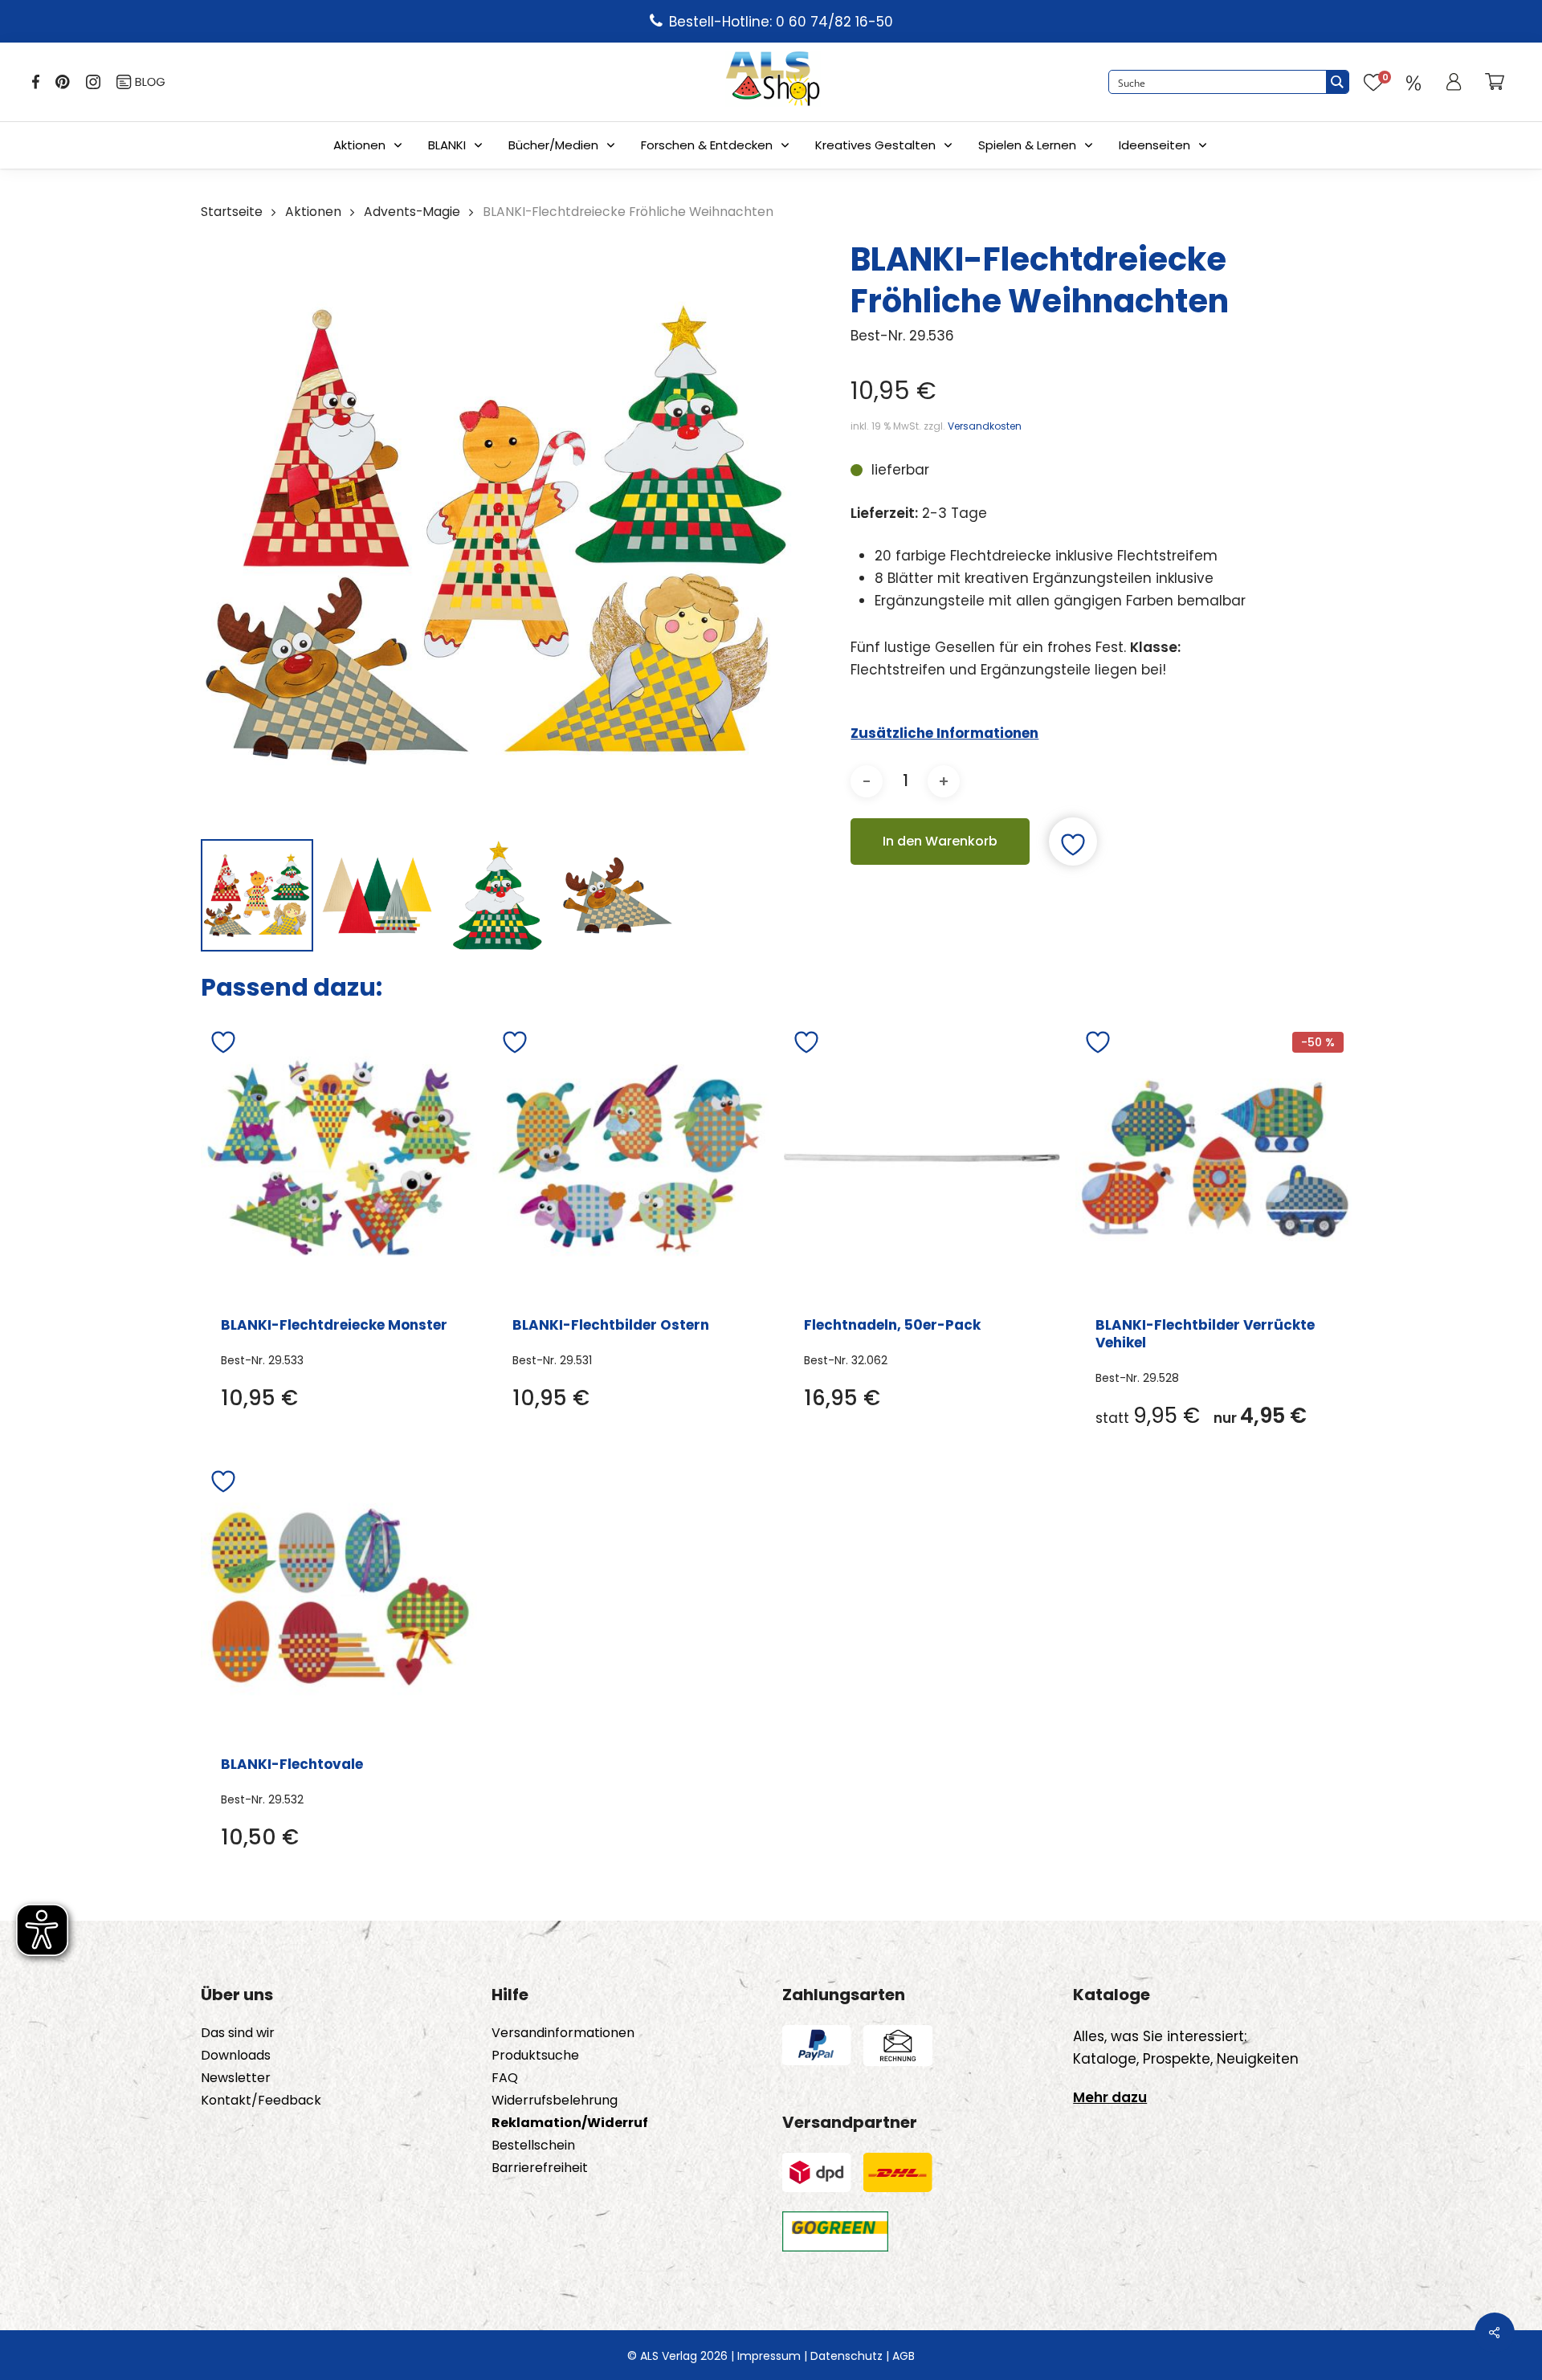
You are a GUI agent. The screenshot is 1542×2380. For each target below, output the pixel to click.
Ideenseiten (1154, 145)
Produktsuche (535, 2056)
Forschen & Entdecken (707, 145)
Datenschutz (846, 2356)
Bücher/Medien (553, 145)
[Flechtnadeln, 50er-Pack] (922, 1158)
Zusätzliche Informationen (944, 733)
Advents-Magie (412, 212)
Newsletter (236, 2078)
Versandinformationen (563, 2033)
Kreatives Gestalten (875, 145)
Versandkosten (985, 426)
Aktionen (359, 145)
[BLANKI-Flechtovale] (339, 1597)
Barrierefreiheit (540, 2168)
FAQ (505, 2078)
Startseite (232, 212)
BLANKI (447, 145)
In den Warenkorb (940, 841)
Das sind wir (238, 2033)
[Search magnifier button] (1337, 82)
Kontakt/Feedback (261, 2101)
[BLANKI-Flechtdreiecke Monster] (339, 1158)
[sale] (1413, 82)
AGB (904, 2356)
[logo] (773, 82)
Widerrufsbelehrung (555, 2101)
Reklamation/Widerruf (570, 2123)
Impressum (769, 2356)
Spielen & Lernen (1027, 145)
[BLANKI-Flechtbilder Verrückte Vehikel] (1214, 1158)
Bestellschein (533, 2146)
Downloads (236, 2056)
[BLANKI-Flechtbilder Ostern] (630, 1158)
